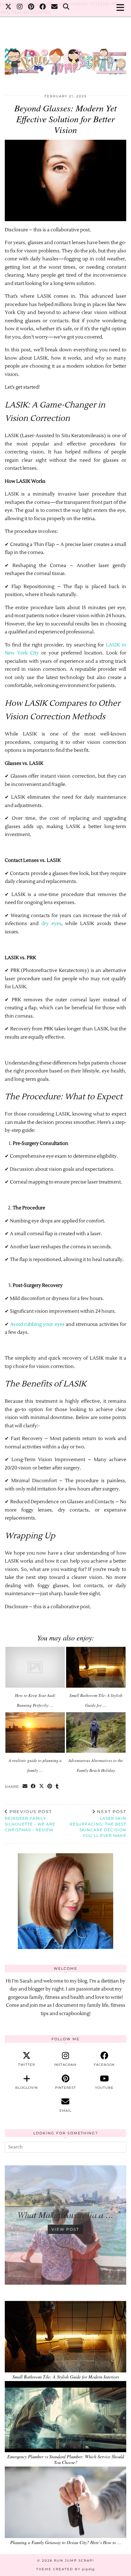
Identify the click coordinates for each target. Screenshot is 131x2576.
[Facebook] (43, 8)
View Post (65, 2229)
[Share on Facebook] (33, 1787)
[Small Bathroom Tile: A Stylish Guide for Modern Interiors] (96, 1667)
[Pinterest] (31, 8)
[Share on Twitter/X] (42, 1787)
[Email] (55, 8)
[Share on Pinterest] (50, 1787)
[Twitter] (8, 8)
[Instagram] (20, 8)
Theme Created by (65, 2569)
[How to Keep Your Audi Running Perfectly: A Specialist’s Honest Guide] (35, 1667)
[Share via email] (25, 1787)
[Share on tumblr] (57, 1787)
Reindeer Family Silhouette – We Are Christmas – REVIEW (30, 1821)
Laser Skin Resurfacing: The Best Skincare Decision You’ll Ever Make (98, 1824)
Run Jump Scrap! (74, 2561)
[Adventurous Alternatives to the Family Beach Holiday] (96, 1733)
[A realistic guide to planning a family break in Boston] (35, 1733)
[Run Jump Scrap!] (65, 58)
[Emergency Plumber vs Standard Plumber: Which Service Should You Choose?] (65, 2417)
